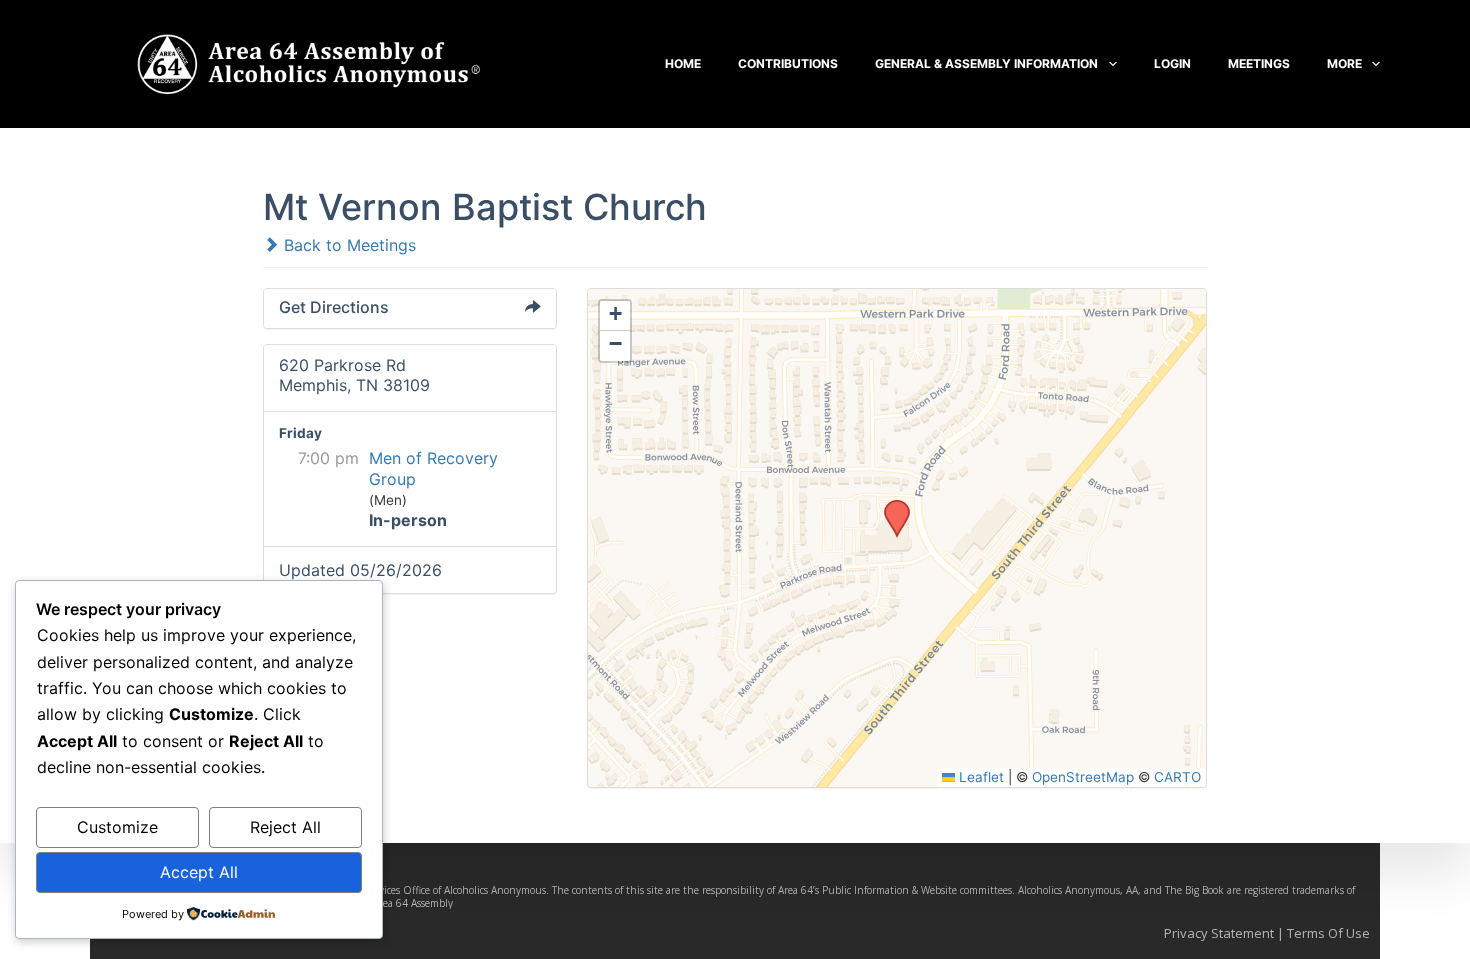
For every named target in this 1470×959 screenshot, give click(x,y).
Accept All (199, 872)
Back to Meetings (347, 245)
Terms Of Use (1328, 933)
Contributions (788, 63)
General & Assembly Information (986, 63)
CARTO (1177, 777)
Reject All (285, 827)
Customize (117, 827)
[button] (890, 506)
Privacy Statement (1219, 933)
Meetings (1259, 63)
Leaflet (979, 777)
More (1344, 63)
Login (1172, 63)
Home (683, 63)
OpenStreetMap (1083, 777)
